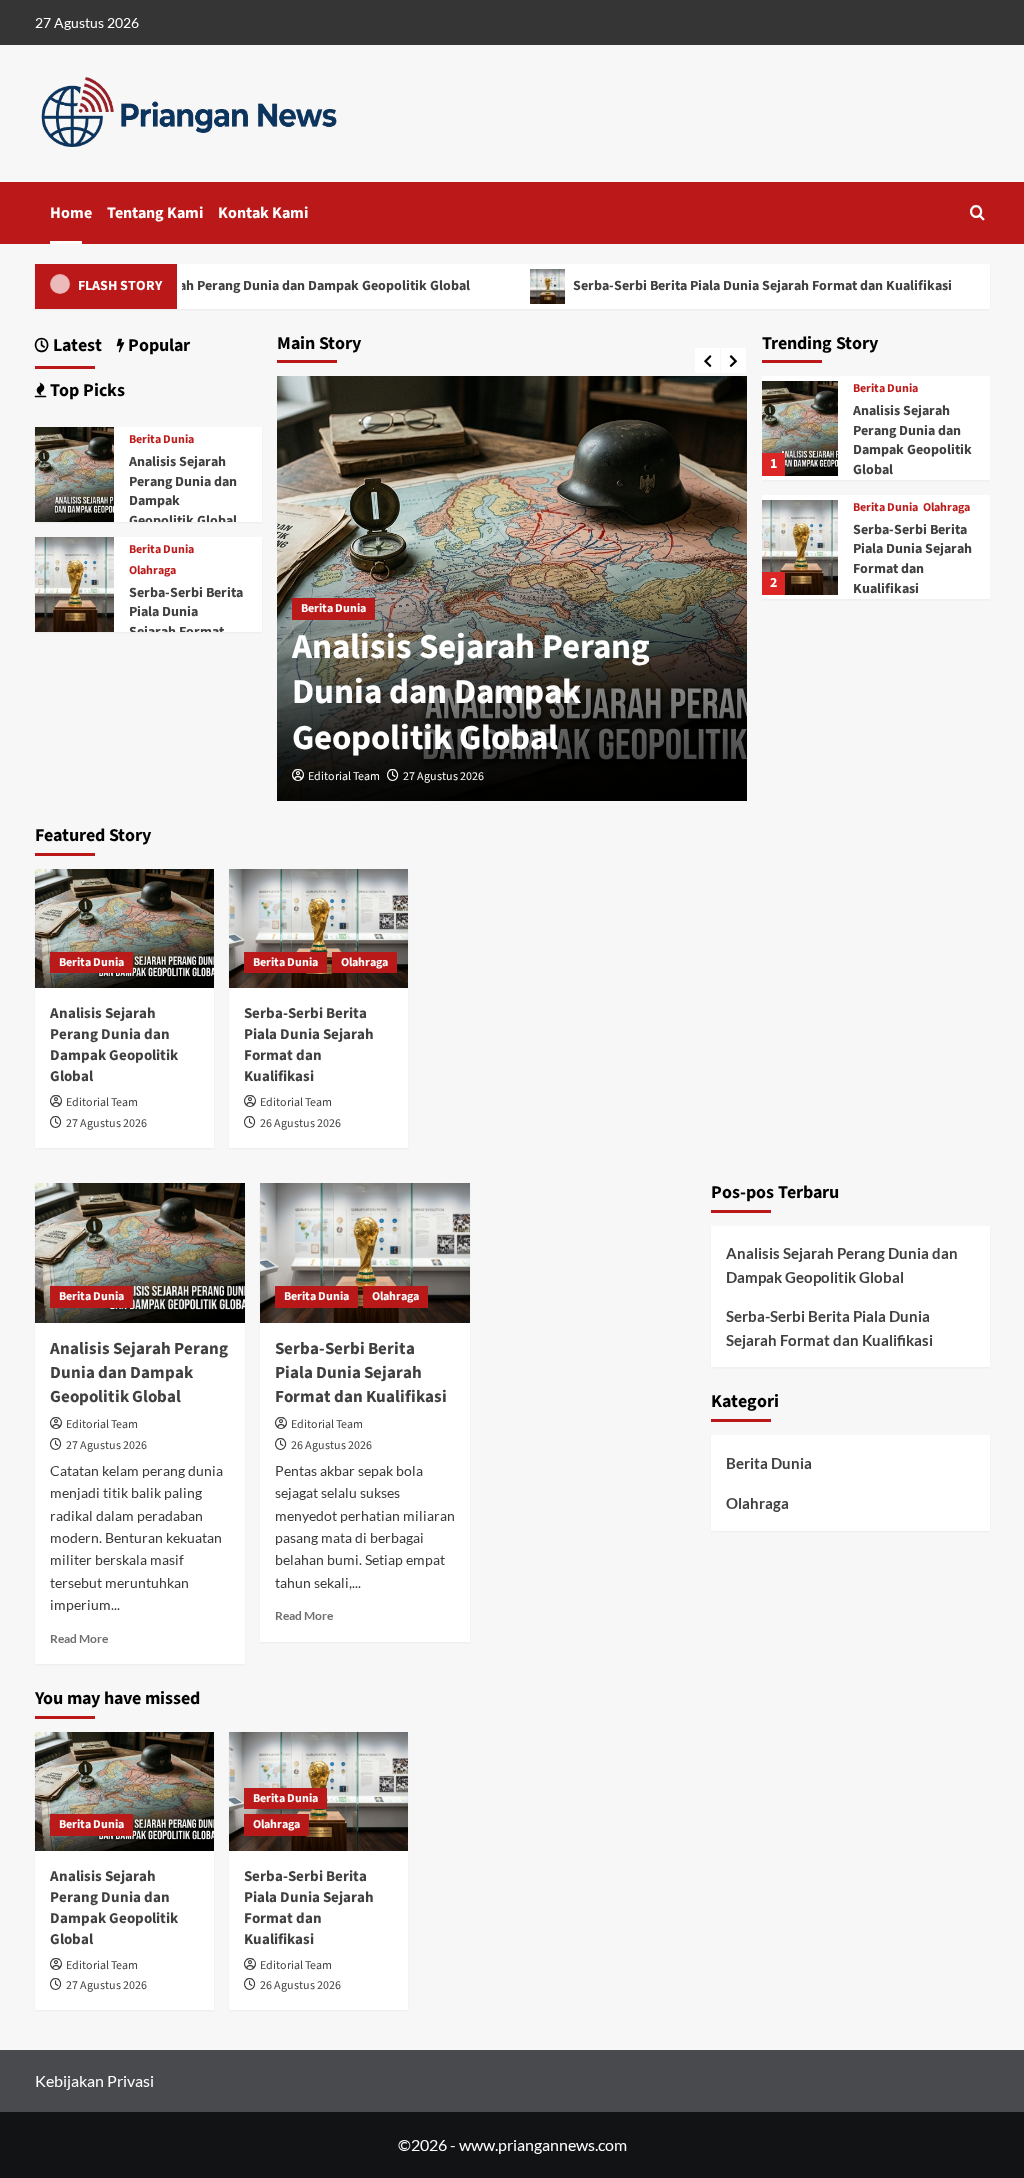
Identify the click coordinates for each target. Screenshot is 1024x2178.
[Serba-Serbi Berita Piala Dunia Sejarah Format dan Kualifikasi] (800, 547)
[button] (977, 212)
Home (71, 213)
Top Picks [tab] (85, 390)
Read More (79, 1638)
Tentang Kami (155, 213)
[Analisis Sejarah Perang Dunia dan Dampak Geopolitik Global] (800, 428)
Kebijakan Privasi (94, 2080)
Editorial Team (344, 776)
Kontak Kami (263, 213)
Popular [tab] (157, 345)
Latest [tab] (75, 345)
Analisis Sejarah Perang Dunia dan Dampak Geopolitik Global (263, 286)
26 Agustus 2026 (300, 1123)
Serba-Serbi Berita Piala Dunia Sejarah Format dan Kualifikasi (742, 286)
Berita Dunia (333, 608)
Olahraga (946, 508)
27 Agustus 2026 (443, 776)
